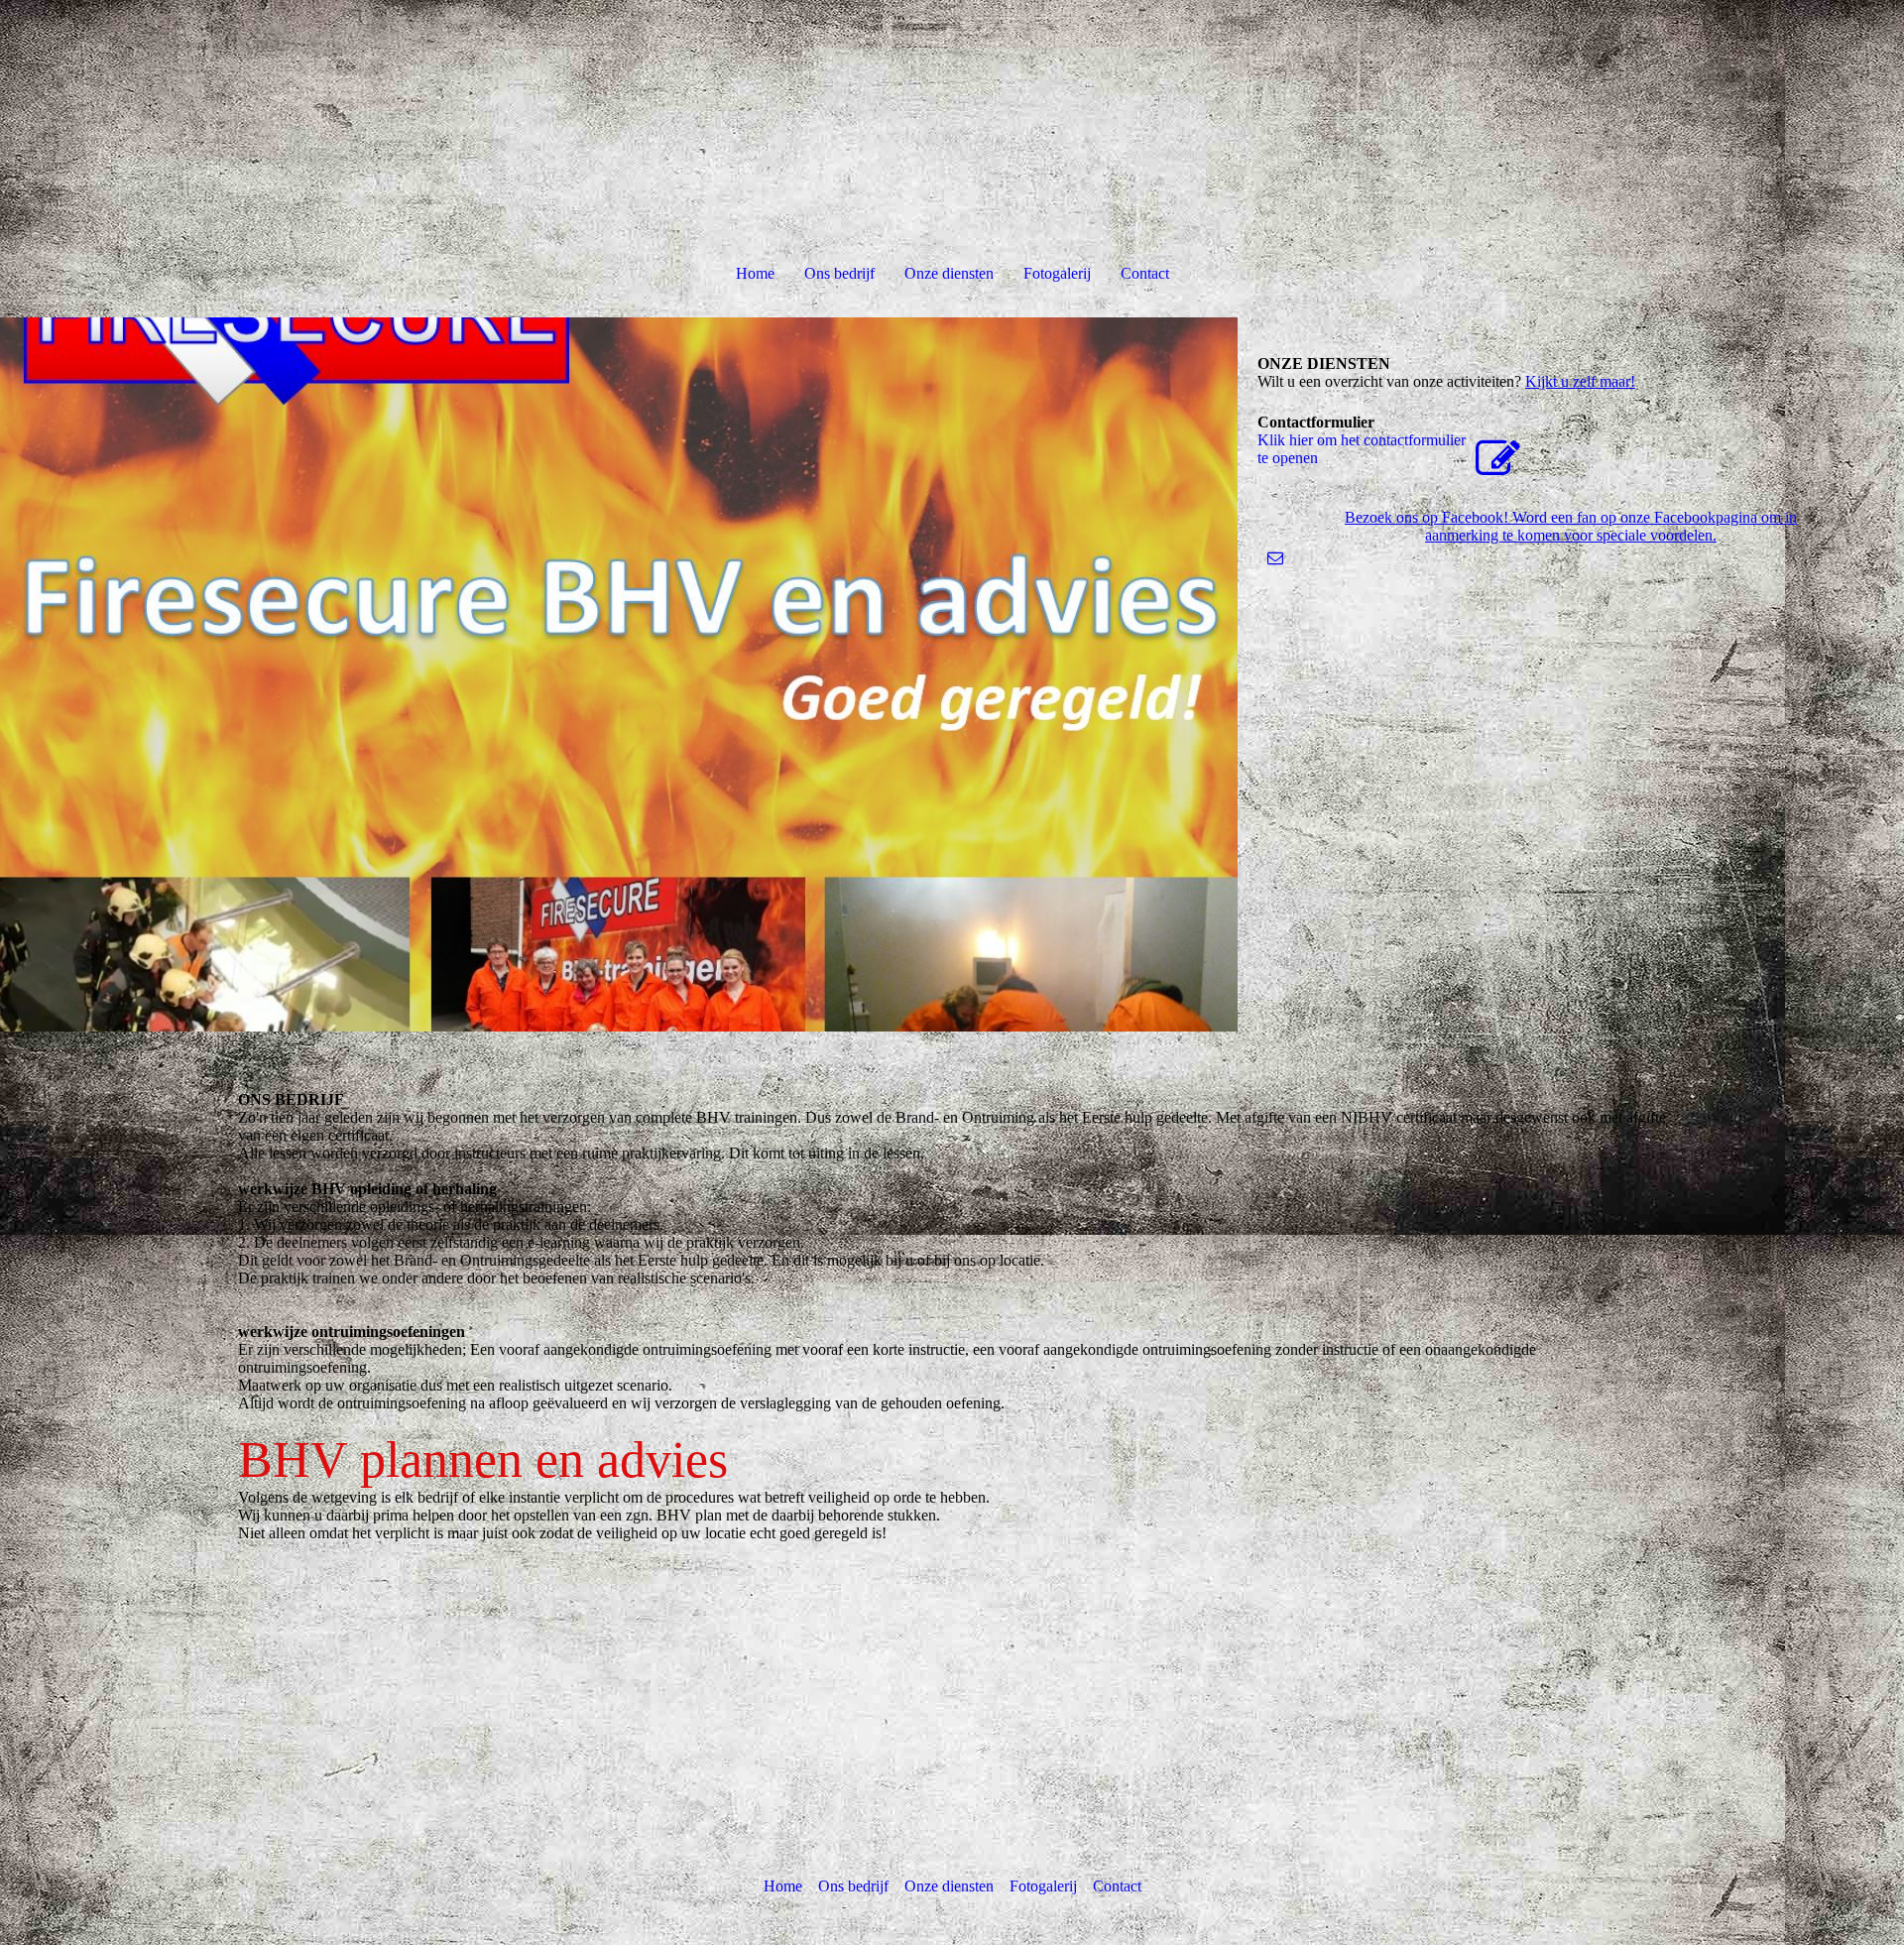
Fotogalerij (1057, 273)
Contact (1145, 273)
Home (755, 273)
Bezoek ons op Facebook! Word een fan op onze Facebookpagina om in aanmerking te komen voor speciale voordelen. (1571, 526)
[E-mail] (1275, 558)
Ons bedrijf (839, 273)
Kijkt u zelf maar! (1580, 381)
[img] (619, 674)
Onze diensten (949, 273)
